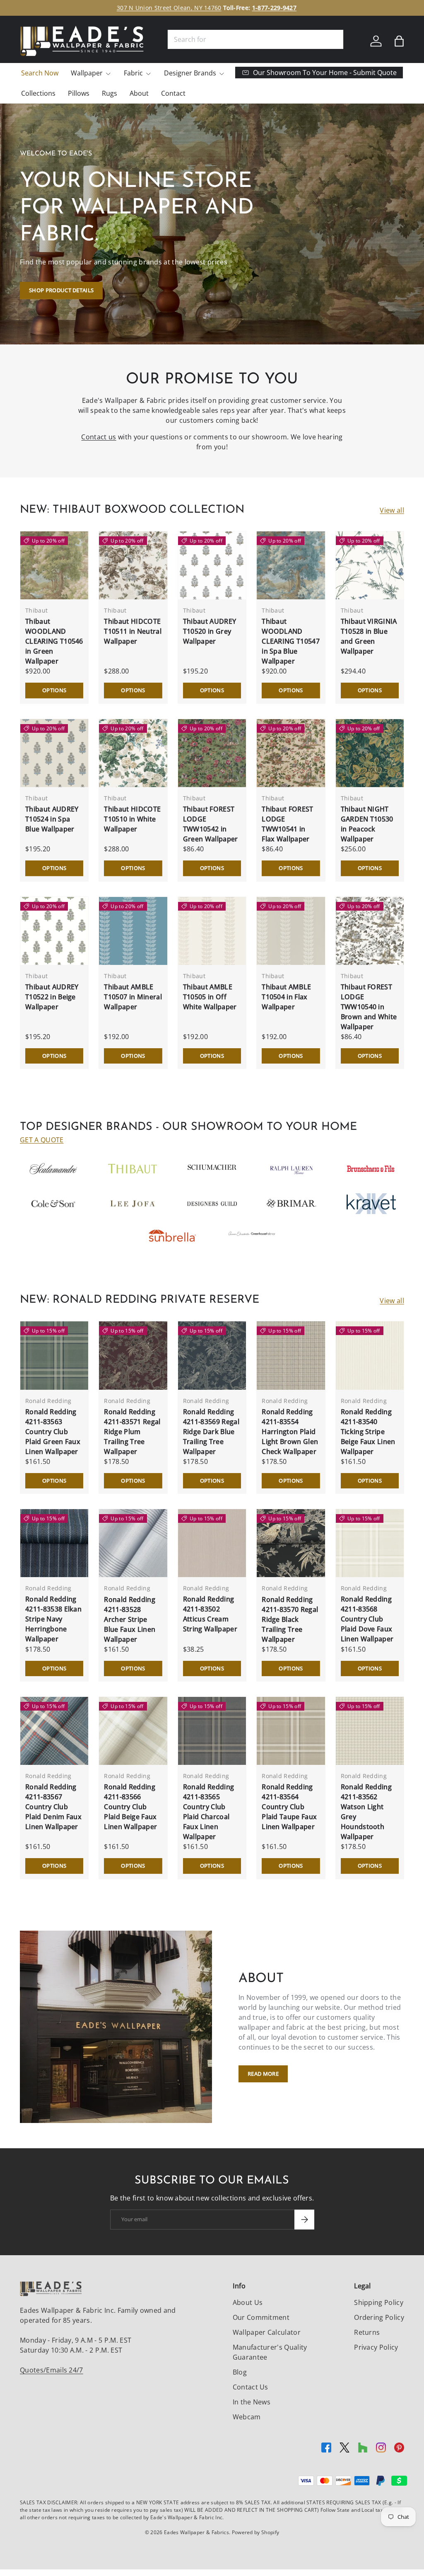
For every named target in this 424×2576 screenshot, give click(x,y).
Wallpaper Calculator (267, 2332)
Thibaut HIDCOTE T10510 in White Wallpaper (132, 819)
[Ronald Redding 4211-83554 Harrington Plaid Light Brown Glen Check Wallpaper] (291, 1355)
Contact (173, 93)
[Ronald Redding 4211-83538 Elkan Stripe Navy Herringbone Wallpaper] (54, 1543)
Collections (38, 93)
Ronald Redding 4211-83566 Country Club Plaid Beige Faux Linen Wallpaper (130, 1807)
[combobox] (255, 39)
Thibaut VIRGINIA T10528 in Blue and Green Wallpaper (369, 636)
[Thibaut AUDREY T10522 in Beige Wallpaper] (54, 931)
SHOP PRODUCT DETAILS (61, 290)
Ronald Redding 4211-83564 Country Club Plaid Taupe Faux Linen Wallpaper (289, 1807)
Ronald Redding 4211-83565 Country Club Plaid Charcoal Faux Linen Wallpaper (208, 1812)
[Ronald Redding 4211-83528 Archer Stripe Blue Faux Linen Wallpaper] (133, 1543)
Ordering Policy (379, 2317)
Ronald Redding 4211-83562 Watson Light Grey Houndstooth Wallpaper (366, 1812)
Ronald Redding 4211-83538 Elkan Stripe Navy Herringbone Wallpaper (53, 1619)
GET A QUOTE (42, 1140)
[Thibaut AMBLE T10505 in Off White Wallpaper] (212, 931)
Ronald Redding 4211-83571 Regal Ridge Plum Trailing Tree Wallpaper (132, 1432)
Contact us (99, 437)
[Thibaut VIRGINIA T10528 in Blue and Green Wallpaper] (370, 565)
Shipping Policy (379, 2302)
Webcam (247, 2417)
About (139, 93)
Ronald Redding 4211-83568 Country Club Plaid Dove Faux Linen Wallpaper (367, 1619)
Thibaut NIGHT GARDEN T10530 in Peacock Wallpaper (367, 824)
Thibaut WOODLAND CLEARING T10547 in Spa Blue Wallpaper (291, 641)
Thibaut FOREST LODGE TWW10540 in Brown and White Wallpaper (369, 1007)
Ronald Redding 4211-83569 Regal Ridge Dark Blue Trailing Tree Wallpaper (211, 1432)
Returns (367, 2332)
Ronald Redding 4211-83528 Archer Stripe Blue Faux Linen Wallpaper (130, 1619)
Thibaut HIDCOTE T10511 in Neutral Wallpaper (132, 631)
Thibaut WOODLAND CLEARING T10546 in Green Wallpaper (54, 641)
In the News (252, 2402)
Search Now (40, 73)
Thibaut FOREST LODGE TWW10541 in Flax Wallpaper (287, 824)
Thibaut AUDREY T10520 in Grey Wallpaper (210, 631)
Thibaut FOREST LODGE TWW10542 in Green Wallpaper (211, 824)
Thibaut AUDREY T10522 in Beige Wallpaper (52, 997)
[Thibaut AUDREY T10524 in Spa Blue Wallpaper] (54, 753)
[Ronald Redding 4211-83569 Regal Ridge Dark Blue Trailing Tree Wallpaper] (212, 1355)
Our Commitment (261, 2317)
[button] (399, 41)
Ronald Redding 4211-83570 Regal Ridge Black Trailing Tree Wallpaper (290, 1619)
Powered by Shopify (256, 2532)
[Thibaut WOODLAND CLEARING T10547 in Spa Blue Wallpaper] (291, 565)
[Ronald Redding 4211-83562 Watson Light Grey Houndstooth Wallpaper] (370, 1731)
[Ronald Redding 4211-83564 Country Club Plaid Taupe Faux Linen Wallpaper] (291, 1731)
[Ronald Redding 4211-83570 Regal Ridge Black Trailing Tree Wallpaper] (291, 1543)
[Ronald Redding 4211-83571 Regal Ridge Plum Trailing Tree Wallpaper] (133, 1355)
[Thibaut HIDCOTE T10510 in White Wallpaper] (133, 753)
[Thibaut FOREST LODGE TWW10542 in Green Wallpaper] (212, 753)
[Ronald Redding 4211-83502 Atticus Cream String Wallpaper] (212, 1543)
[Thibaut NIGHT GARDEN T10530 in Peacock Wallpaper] (370, 753)
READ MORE (263, 2074)
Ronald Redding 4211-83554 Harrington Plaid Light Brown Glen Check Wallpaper (290, 1432)
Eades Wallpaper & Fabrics (196, 2532)
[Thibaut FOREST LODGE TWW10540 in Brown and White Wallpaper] (370, 931)
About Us (248, 2302)
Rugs (110, 93)
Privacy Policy (376, 2347)
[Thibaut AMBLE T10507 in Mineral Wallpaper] (133, 931)
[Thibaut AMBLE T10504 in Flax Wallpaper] (291, 931)
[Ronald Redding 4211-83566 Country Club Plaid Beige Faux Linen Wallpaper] (133, 1731)
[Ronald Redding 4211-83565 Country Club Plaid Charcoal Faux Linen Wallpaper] (212, 1731)
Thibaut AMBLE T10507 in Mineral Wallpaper (133, 997)
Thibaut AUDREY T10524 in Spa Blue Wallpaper (52, 819)
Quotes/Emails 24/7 (52, 2370)
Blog (240, 2372)
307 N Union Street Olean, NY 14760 (169, 8)
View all (392, 510)
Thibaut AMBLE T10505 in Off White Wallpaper (210, 997)
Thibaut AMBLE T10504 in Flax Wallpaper (286, 997)
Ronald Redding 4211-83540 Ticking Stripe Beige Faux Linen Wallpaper (368, 1432)
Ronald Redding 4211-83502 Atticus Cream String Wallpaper (210, 1614)
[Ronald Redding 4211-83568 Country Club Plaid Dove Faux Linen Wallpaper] (370, 1543)
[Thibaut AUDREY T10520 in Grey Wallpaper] (212, 565)
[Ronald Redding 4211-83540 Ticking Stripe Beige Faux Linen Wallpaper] (370, 1355)
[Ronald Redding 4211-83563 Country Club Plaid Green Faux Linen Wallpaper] (54, 1355)
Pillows (79, 93)
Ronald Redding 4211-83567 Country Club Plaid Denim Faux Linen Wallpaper (53, 1807)
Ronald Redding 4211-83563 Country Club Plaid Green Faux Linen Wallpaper (53, 1432)
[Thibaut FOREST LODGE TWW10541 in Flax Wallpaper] (291, 753)
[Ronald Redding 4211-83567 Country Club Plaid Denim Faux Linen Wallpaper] (54, 1731)
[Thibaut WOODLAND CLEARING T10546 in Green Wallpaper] (54, 565)
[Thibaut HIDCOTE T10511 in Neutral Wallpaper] (133, 565)
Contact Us (251, 2387)
